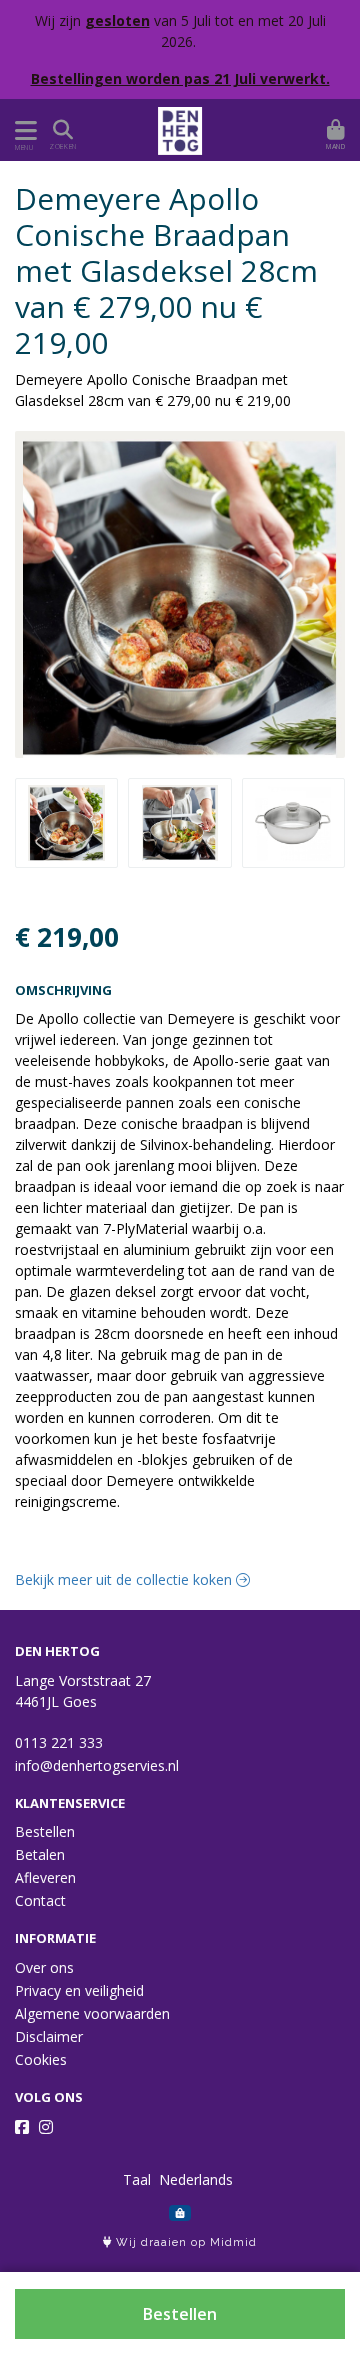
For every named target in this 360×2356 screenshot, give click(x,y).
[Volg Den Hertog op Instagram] (46, 2127)
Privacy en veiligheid (79, 1990)
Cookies (41, 2059)
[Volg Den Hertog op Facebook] (22, 2127)
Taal (137, 2179)
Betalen (40, 1854)
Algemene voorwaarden (92, 2013)
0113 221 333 (59, 1742)
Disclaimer (49, 2036)
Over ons (44, 1967)
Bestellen (180, 2314)
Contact (40, 1900)
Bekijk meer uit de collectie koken (125, 1579)
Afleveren (45, 1877)
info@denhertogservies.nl (97, 1765)
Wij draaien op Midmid (184, 2242)
